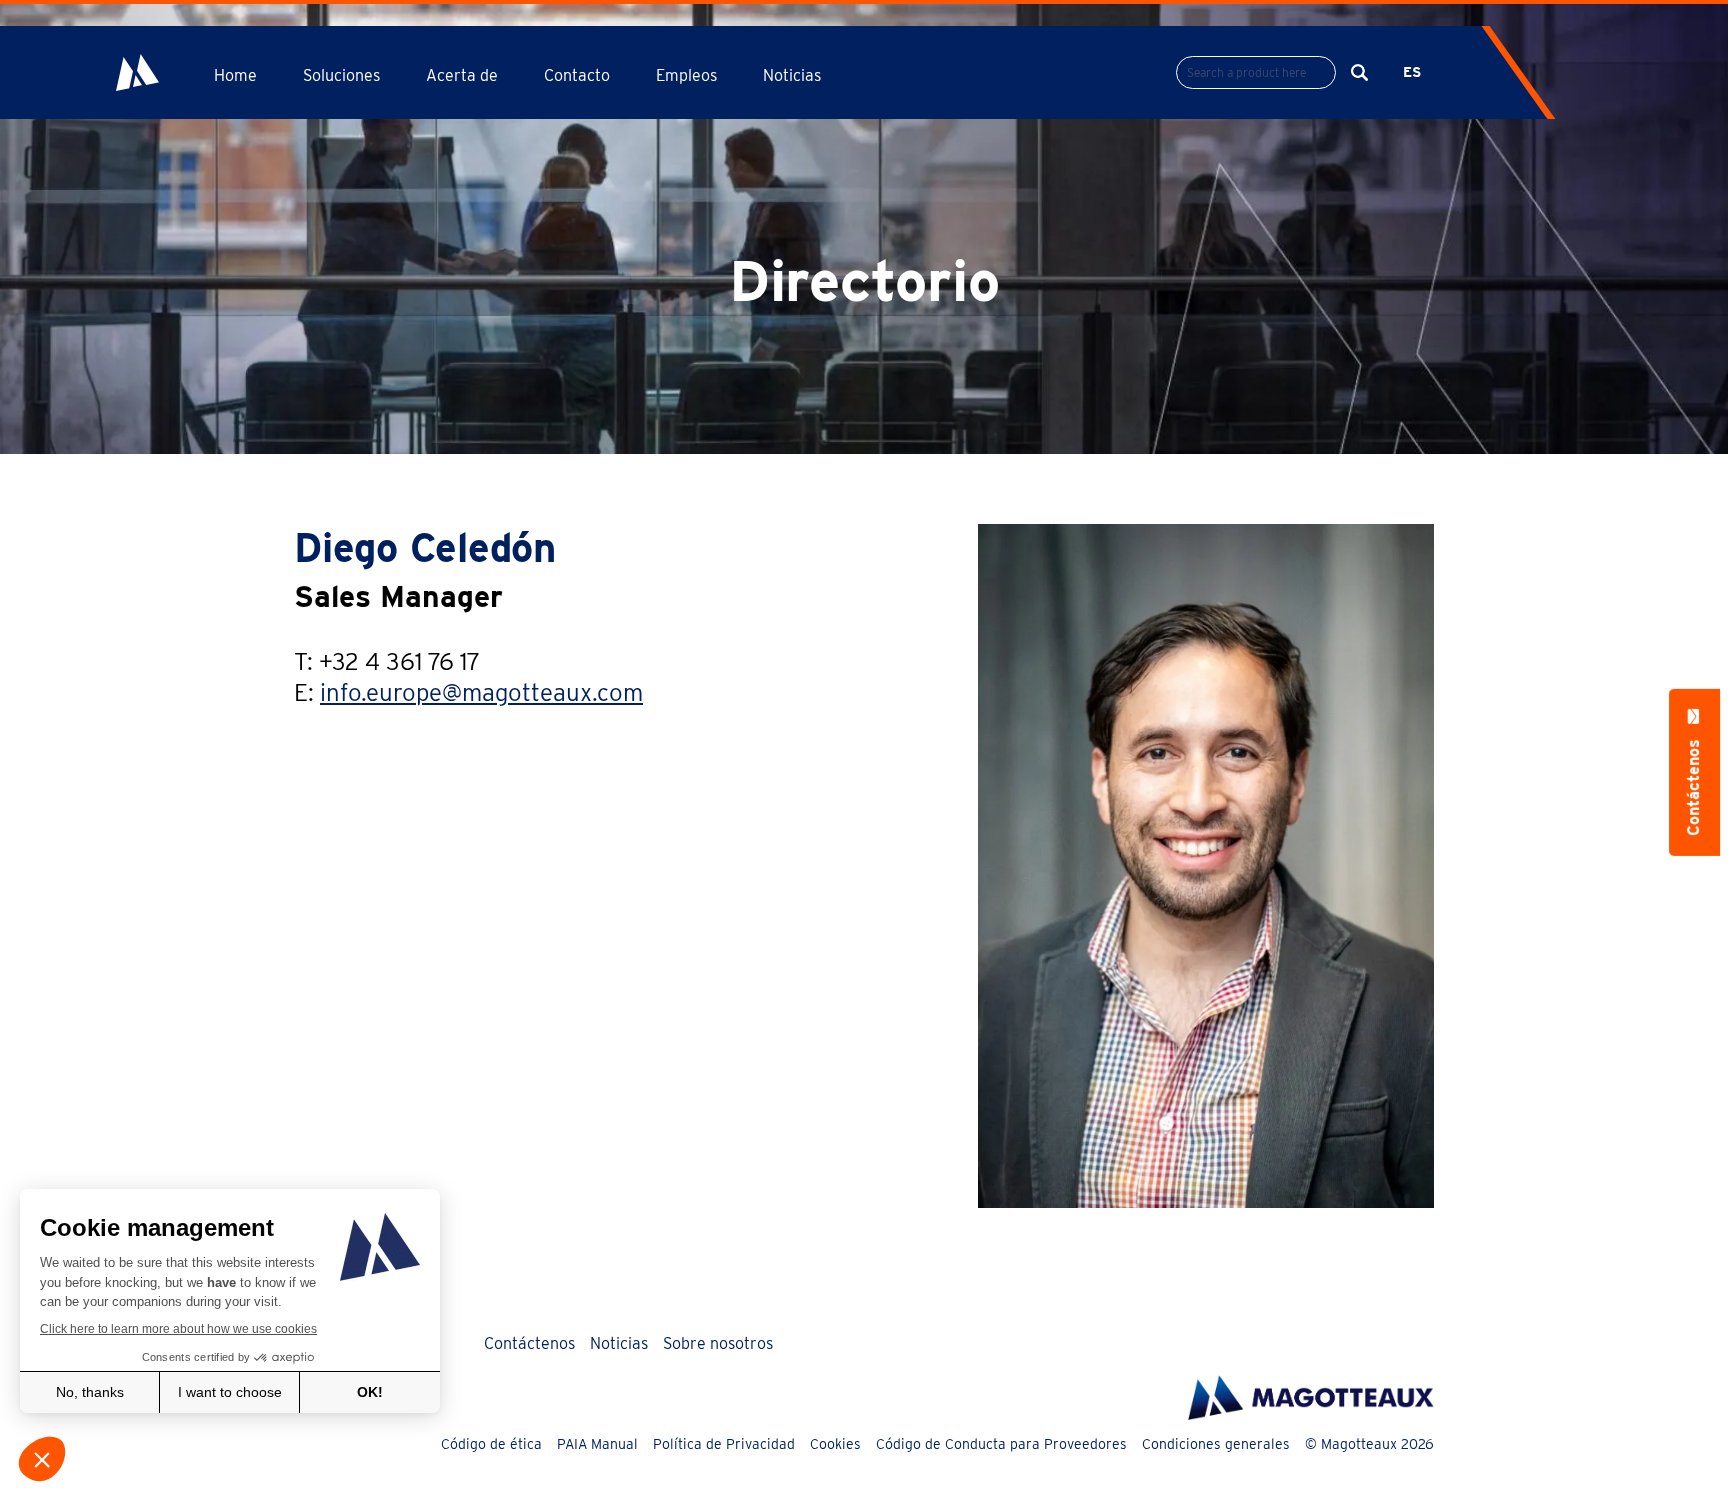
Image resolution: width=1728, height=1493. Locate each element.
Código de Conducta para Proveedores (1001, 1444)
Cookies (835, 1444)
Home (235, 75)
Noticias (792, 75)
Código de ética (491, 1444)
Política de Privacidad (724, 1444)
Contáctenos (529, 1343)
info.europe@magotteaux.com (481, 692)
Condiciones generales (1216, 1444)
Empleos (686, 75)
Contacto (577, 75)
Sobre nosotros (718, 1343)
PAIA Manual (597, 1444)
